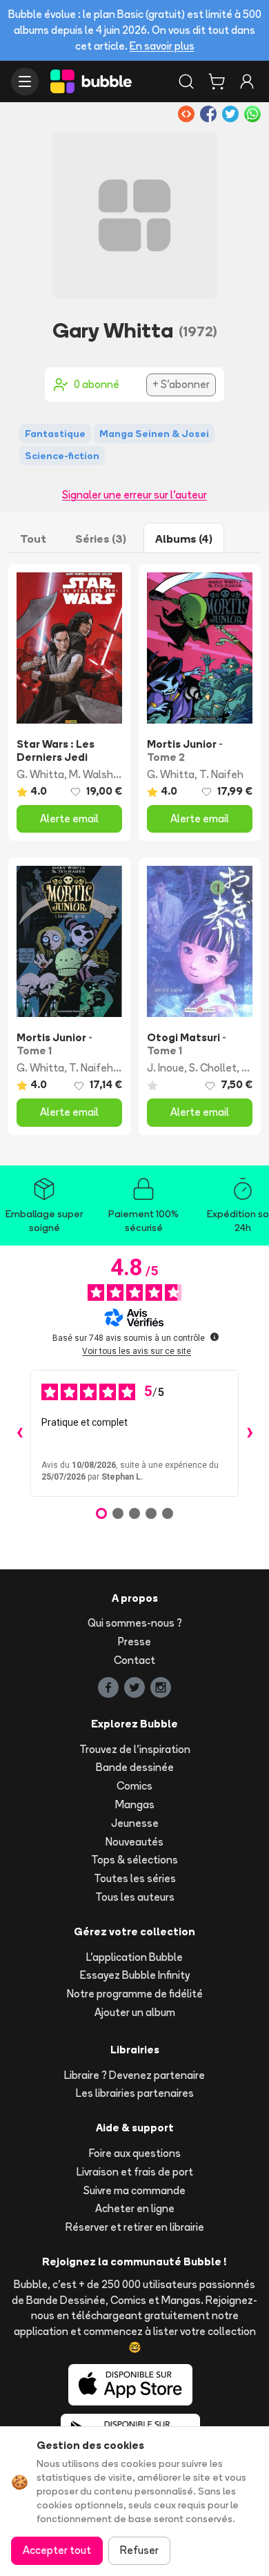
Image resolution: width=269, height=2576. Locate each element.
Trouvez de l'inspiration (135, 1749)
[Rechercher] (186, 81)
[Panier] (217, 81)
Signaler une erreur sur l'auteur (134, 495)
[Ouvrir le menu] (25, 81)
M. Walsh (91, 774)
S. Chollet (213, 1068)
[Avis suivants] (250, 1433)
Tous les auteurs (135, 1897)
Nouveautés (134, 1842)
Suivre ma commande (134, 2190)
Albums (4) (184, 539)
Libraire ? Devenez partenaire (134, 2075)
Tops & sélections (134, 1860)
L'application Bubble (134, 1957)
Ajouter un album (135, 2012)
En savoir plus (162, 46)
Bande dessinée (135, 1767)
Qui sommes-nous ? (135, 1623)
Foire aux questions (135, 2153)
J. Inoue (166, 1068)
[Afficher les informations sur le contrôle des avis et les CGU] (215, 1337)
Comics (134, 1786)
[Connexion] (247, 81)
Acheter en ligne (135, 2208)
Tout (33, 539)
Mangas (135, 1804)
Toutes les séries (135, 1878)
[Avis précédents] (19, 1433)
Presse (134, 1642)
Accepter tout (57, 2550)
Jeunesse (135, 1823)
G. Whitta (40, 774)
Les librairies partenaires (135, 2093)
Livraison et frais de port (135, 2172)
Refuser (139, 2550)
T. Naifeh (221, 774)
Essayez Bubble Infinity (135, 1975)
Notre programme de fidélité (135, 1994)
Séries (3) (101, 539)
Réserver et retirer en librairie (135, 2227)
